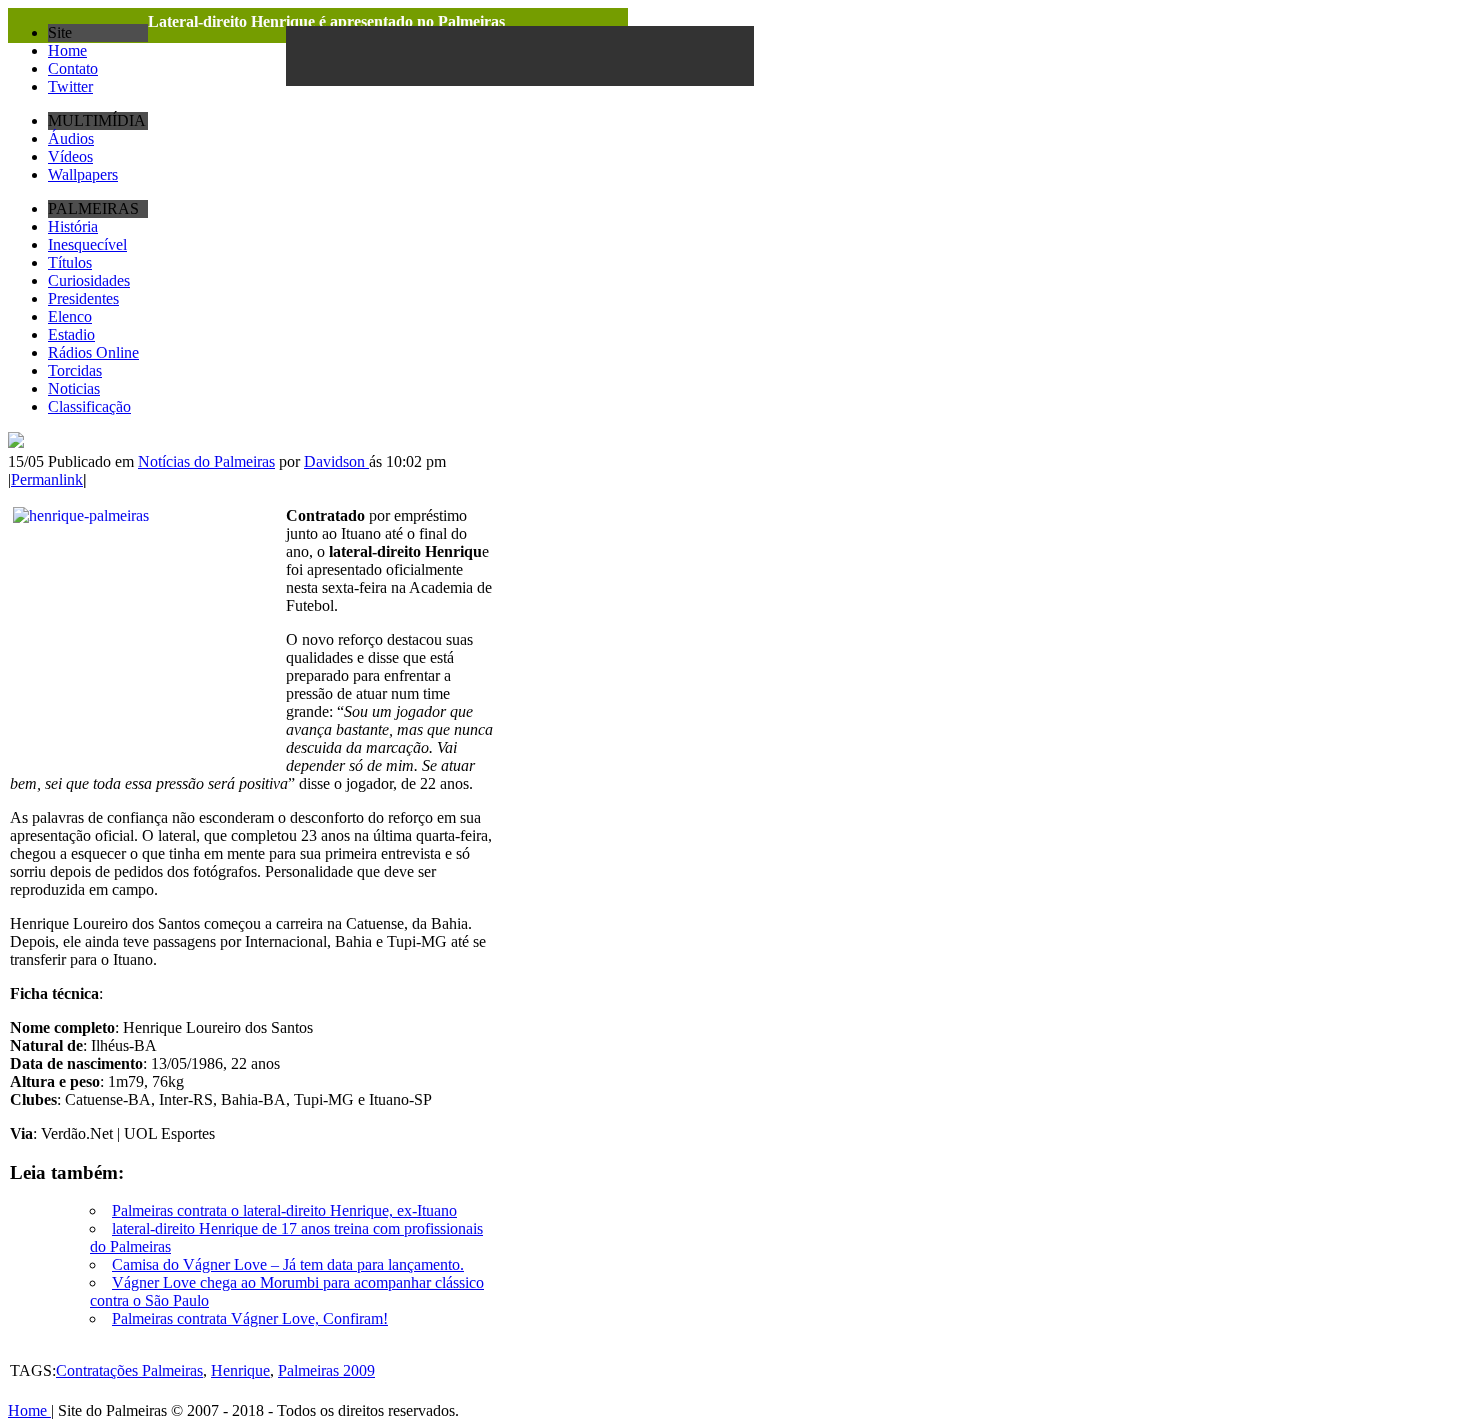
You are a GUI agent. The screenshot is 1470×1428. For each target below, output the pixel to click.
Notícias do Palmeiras (206, 461)
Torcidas (75, 370)
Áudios (71, 138)
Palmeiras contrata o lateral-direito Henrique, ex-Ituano (284, 1210)
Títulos (70, 262)
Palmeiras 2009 (326, 1370)
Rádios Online (93, 352)
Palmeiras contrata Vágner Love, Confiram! (250, 1318)
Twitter (70, 86)
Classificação (89, 406)
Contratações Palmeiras (129, 1370)
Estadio (71, 334)
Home (67, 50)
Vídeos (70, 156)
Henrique (240, 1370)
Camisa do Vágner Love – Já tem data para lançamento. (288, 1264)
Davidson (336, 461)
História (73, 226)
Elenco (70, 316)
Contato (73, 68)
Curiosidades (89, 280)
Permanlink (47, 479)
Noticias (74, 388)
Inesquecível (87, 244)
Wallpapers (83, 174)
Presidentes (83, 298)
